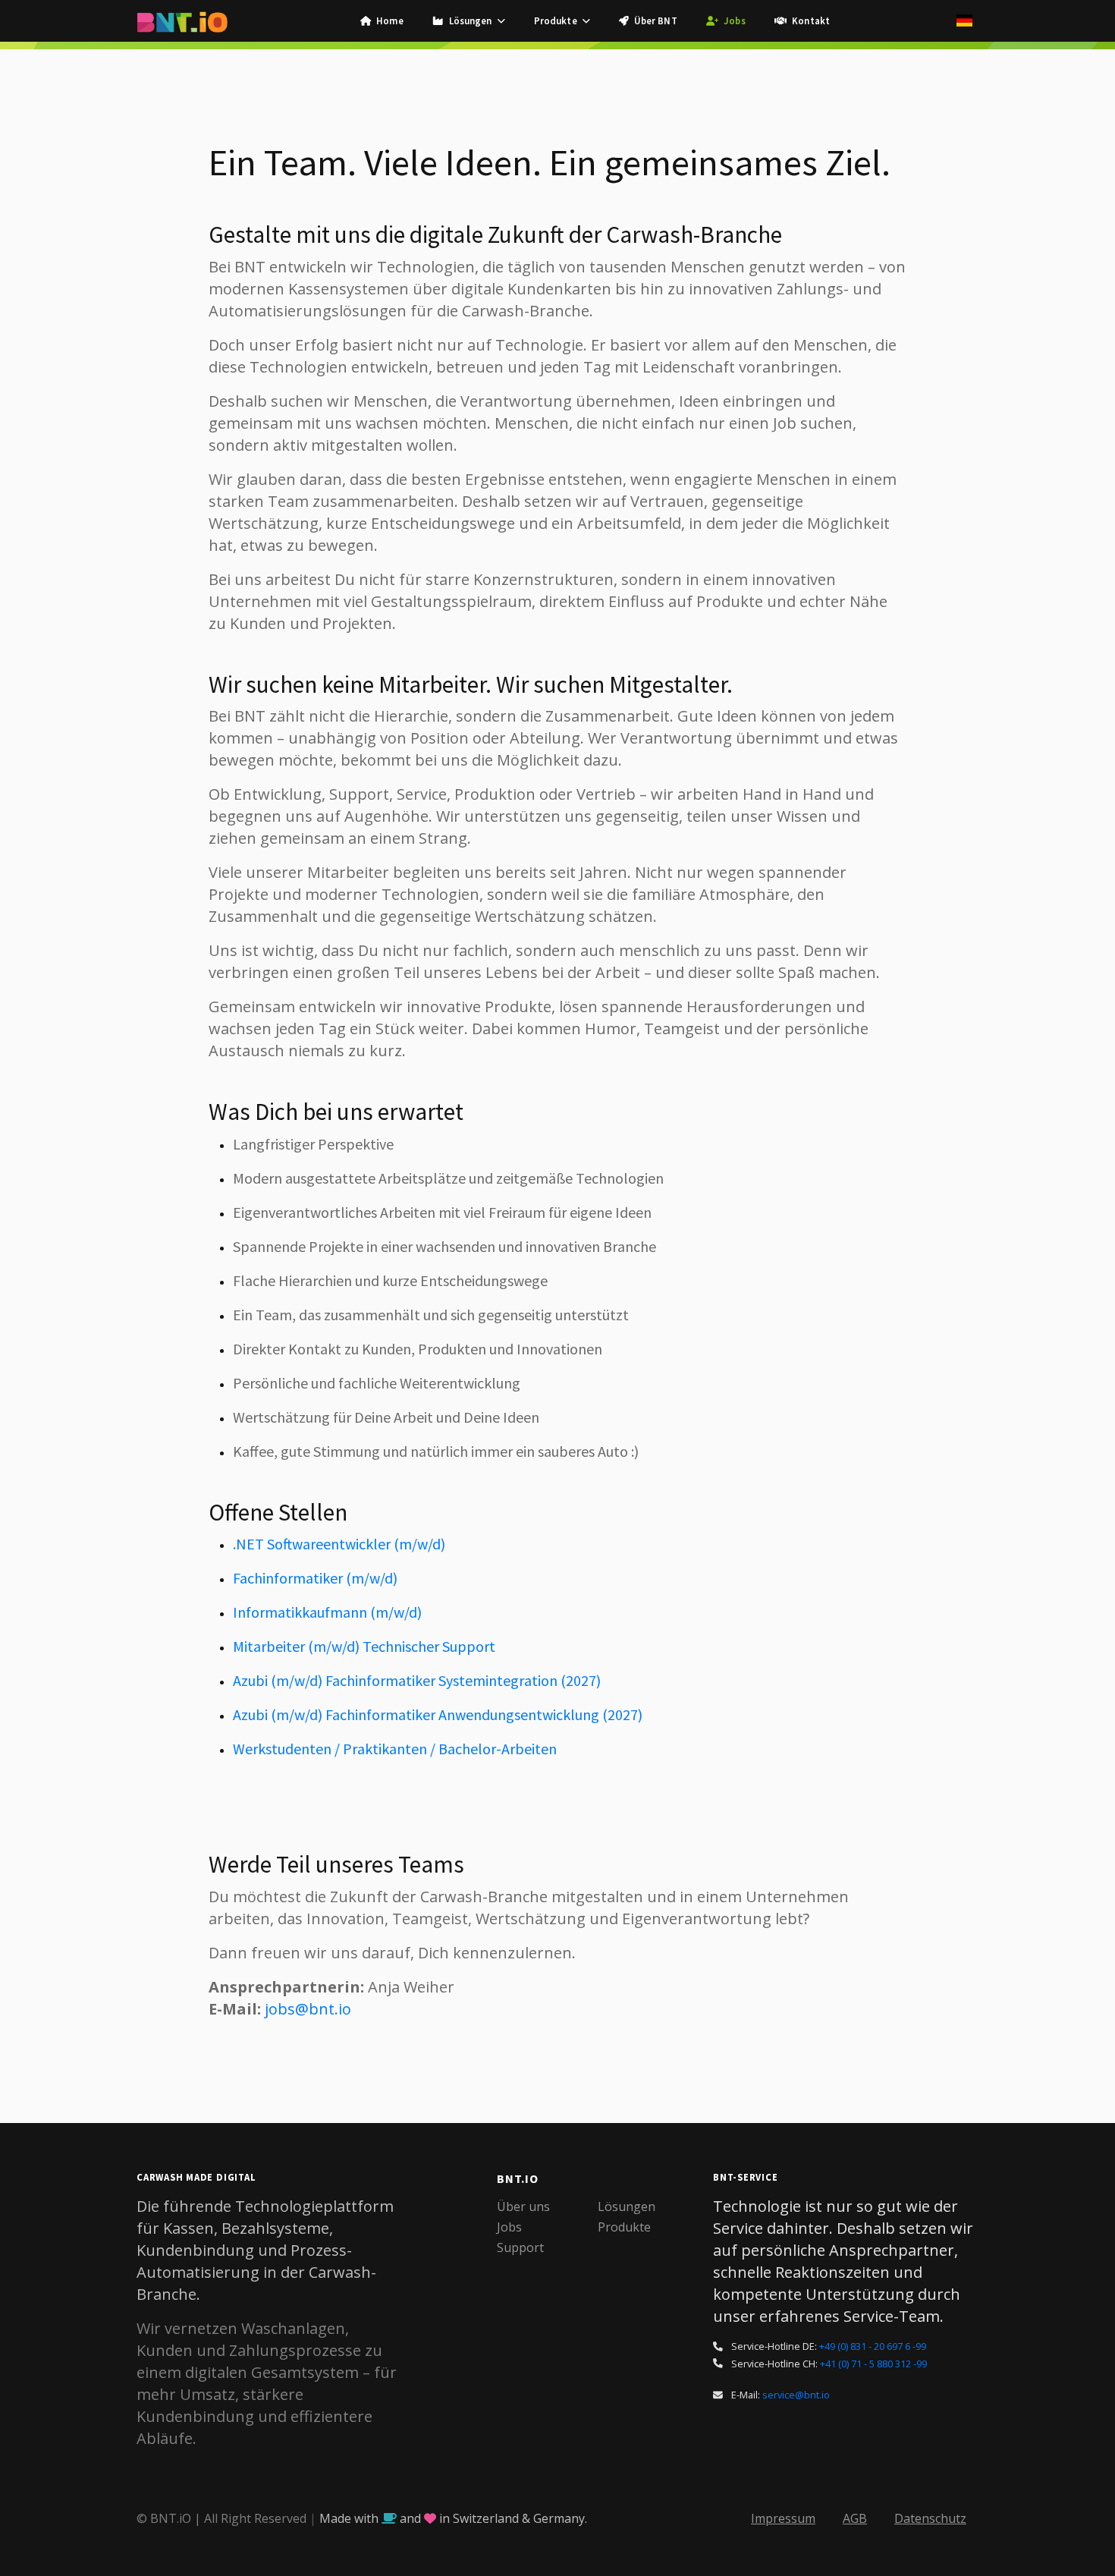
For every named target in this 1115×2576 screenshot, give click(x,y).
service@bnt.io (796, 2395)
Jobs (509, 2227)
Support (520, 2247)
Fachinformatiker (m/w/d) (315, 1578)
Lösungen (627, 2206)
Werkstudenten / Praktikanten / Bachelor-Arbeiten (395, 1749)
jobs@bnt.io (308, 2009)
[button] (469, 21)
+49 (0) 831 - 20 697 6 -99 (873, 2346)
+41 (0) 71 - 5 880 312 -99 (873, 2364)
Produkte (624, 2227)
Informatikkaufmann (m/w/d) (327, 1612)
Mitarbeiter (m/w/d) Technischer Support (364, 1646)
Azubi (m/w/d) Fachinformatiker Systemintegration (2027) (417, 1680)
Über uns (523, 2206)
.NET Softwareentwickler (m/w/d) (339, 1544)
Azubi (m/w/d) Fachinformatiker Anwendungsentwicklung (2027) (438, 1714)
